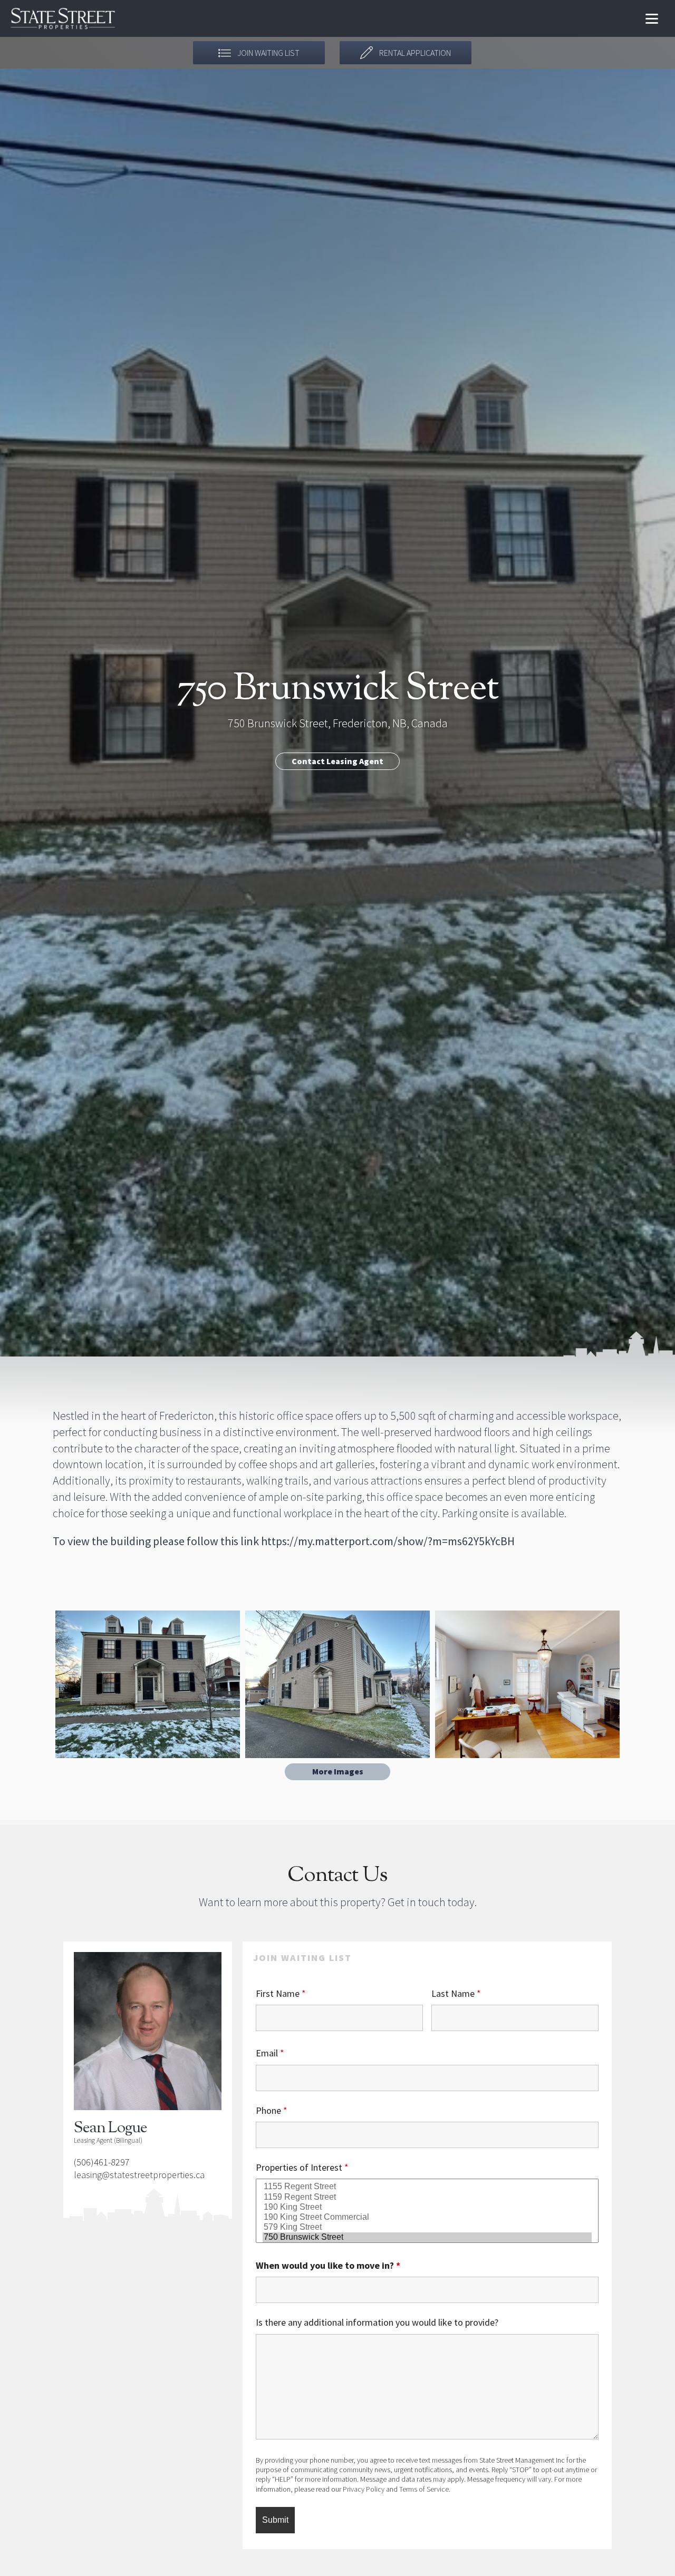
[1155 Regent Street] (427, 2187)
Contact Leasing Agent (337, 761)
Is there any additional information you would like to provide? (377, 2322)
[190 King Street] (427, 2207)
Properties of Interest (302, 2167)
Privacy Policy (364, 2489)
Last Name (456, 1993)
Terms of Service (424, 2489)
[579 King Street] (427, 2227)
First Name (281, 1993)
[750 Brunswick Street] (427, 2237)
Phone (272, 2110)
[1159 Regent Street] (427, 2197)
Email (270, 2053)
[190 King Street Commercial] (427, 2217)
